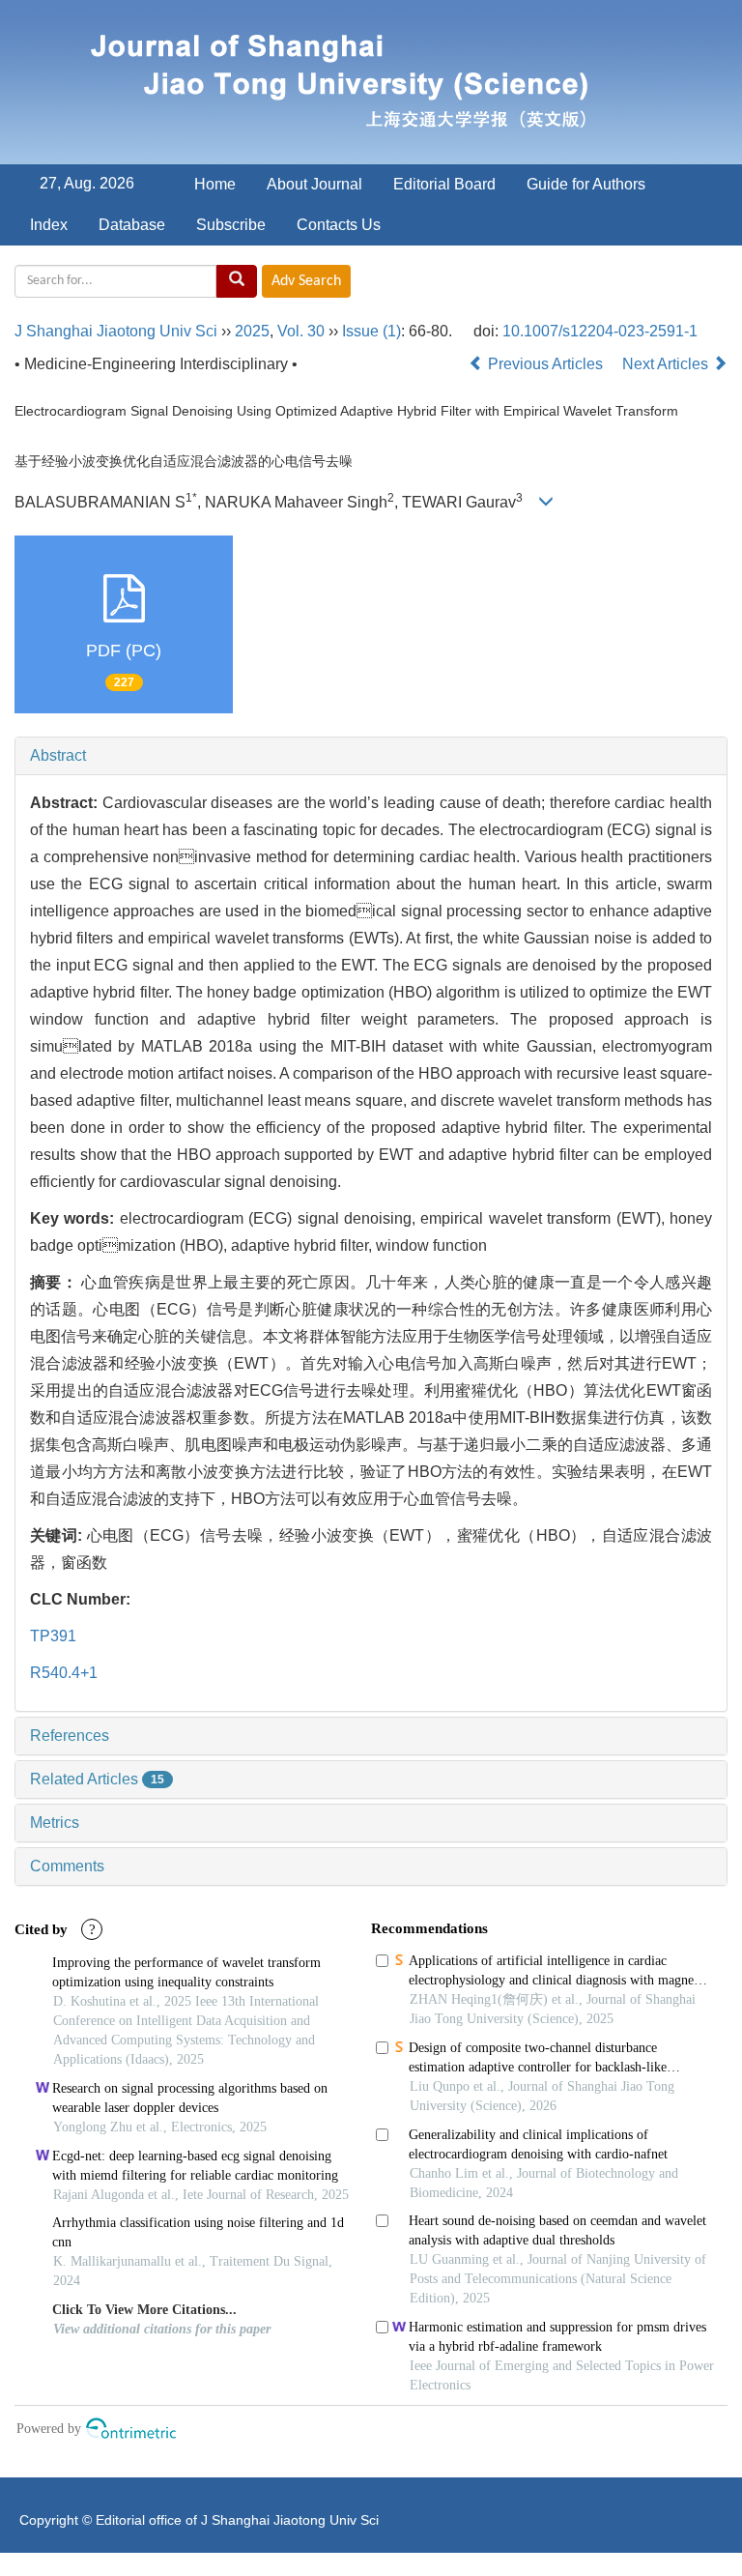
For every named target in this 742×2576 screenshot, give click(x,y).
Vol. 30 (301, 331)
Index (49, 225)
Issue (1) (371, 331)
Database (132, 225)
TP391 (53, 1636)
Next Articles (667, 364)
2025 (252, 331)
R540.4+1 (64, 1673)
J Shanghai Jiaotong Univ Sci (116, 331)
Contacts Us (339, 225)
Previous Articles (545, 364)
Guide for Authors (586, 184)
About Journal (314, 184)
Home (215, 184)
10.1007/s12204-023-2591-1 (600, 331)
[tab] (371, 756)
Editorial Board (444, 184)
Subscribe (231, 225)
